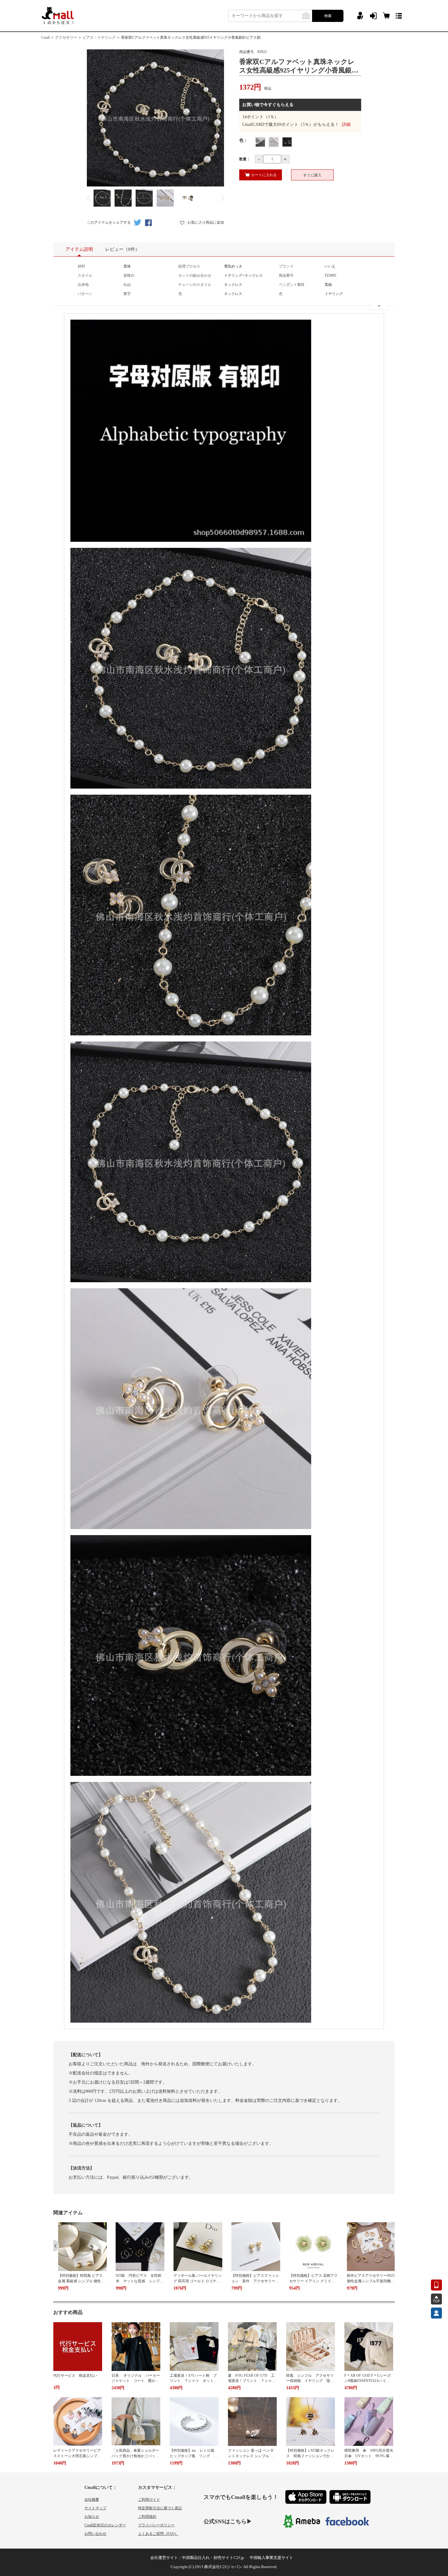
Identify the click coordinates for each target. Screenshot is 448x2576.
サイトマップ (95, 2508)
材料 (81, 266)
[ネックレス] (260, 142)
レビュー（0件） (122, 249)
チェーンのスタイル (195, 285)
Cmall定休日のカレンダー (105, 2525)
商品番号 (286, 275)
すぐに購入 (312, 175)
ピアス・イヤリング (99, 37)
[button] (56, 2246)
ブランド (286, 266)
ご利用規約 (147, 2517)
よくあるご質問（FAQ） (158, 2534)
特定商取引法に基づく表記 (160, 2508)
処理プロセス (189, 266)
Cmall (45, 37)
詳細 (346, 124)
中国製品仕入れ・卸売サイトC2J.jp (213, 2558)
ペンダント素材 (292, 285)
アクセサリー (66, 37)
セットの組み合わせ (195, 275)
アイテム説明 (79, 249)
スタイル (85, 275)
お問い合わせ (95, 2534)
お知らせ (92, 2517)
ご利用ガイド (149, 2500)
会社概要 (92, 2500)
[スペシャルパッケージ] (287, 142)
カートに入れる (264, 175)
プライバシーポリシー (156, 2525)
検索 (328, 16)
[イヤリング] (274, 142)
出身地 (83, 285)
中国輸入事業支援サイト (271, 2558)
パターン (85, 294)
